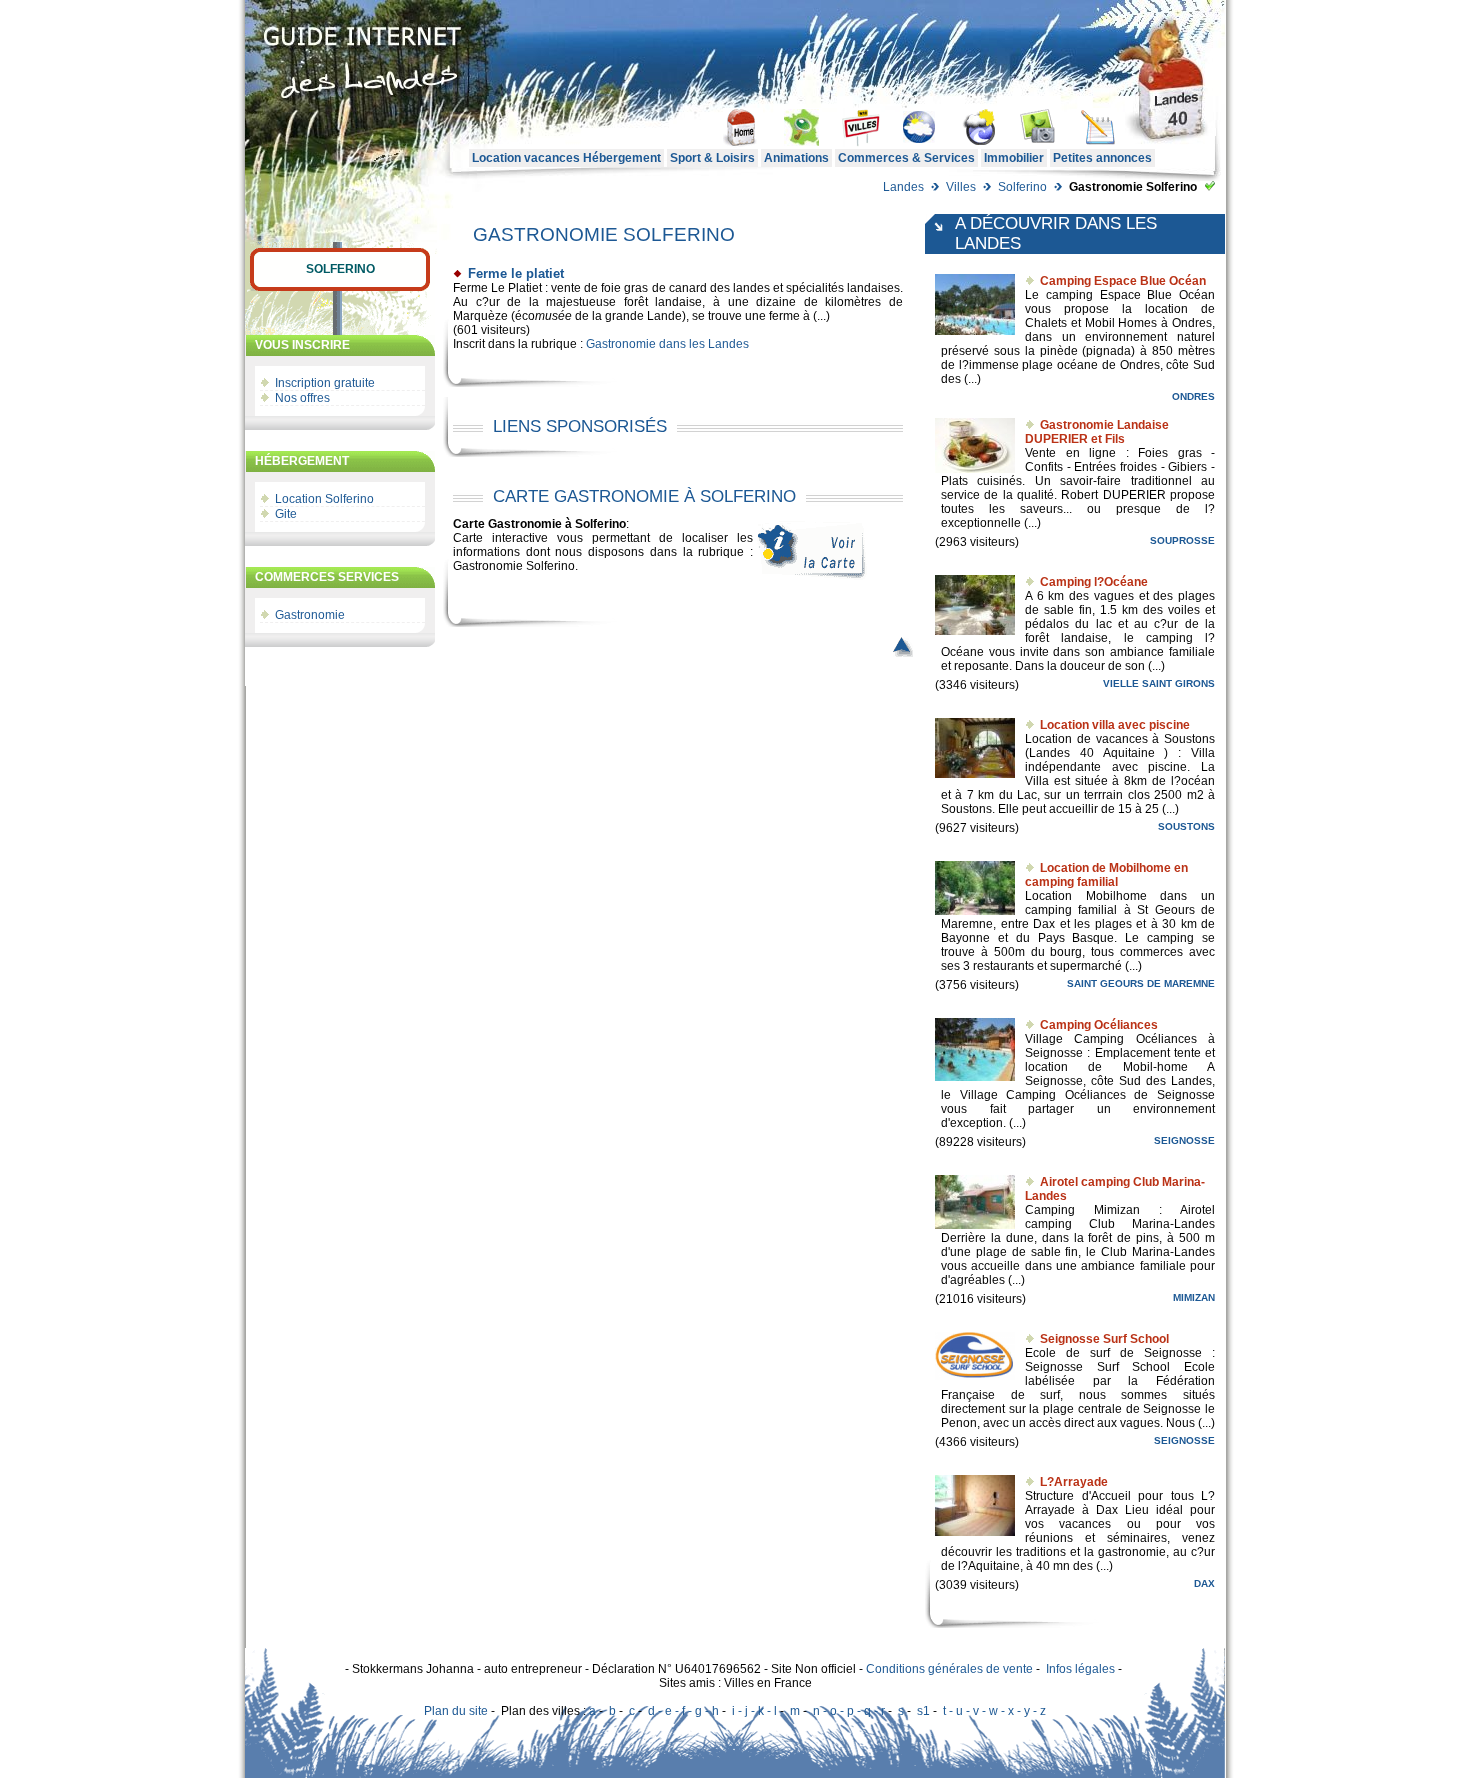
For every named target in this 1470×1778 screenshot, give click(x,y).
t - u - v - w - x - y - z (994, 1711)
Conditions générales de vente (949, 1669)
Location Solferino (324, 499)
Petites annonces (1102, 158)
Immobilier (1014, 158)
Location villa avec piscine (1115, 725)
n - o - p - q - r (849, 1711)
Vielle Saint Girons (1159, 683)
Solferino (1022, 187)
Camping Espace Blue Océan (1123, 281)
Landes (903, 187)
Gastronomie (310, 615)
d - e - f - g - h (683, 1711)
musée (553, 316)
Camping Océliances (1099, 1025)
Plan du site (456, 1711)
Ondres (1193, 396)
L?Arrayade (1074, 1482)
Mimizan (1194, 1297)
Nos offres (302, 398)
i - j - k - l (754, 1711)
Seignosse (1184, 1140)
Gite (286, 514)
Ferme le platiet (516, 273)
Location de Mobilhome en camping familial (1106, 875)
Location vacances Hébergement (566, 158)
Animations (796, 158)
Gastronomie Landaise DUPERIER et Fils (1097, 432)
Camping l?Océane (1094, 582)
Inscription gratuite (325, 383)
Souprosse (1182, 540)
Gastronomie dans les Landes (667, 344)
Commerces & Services (906, 158)
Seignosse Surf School (1104, 1339)
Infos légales (1080, 1669)
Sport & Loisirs (712, 158)
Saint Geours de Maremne (1141, 983)
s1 (923, 1711)
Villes (961, 187)
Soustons (1186, 826)
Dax (1204, 1583)
